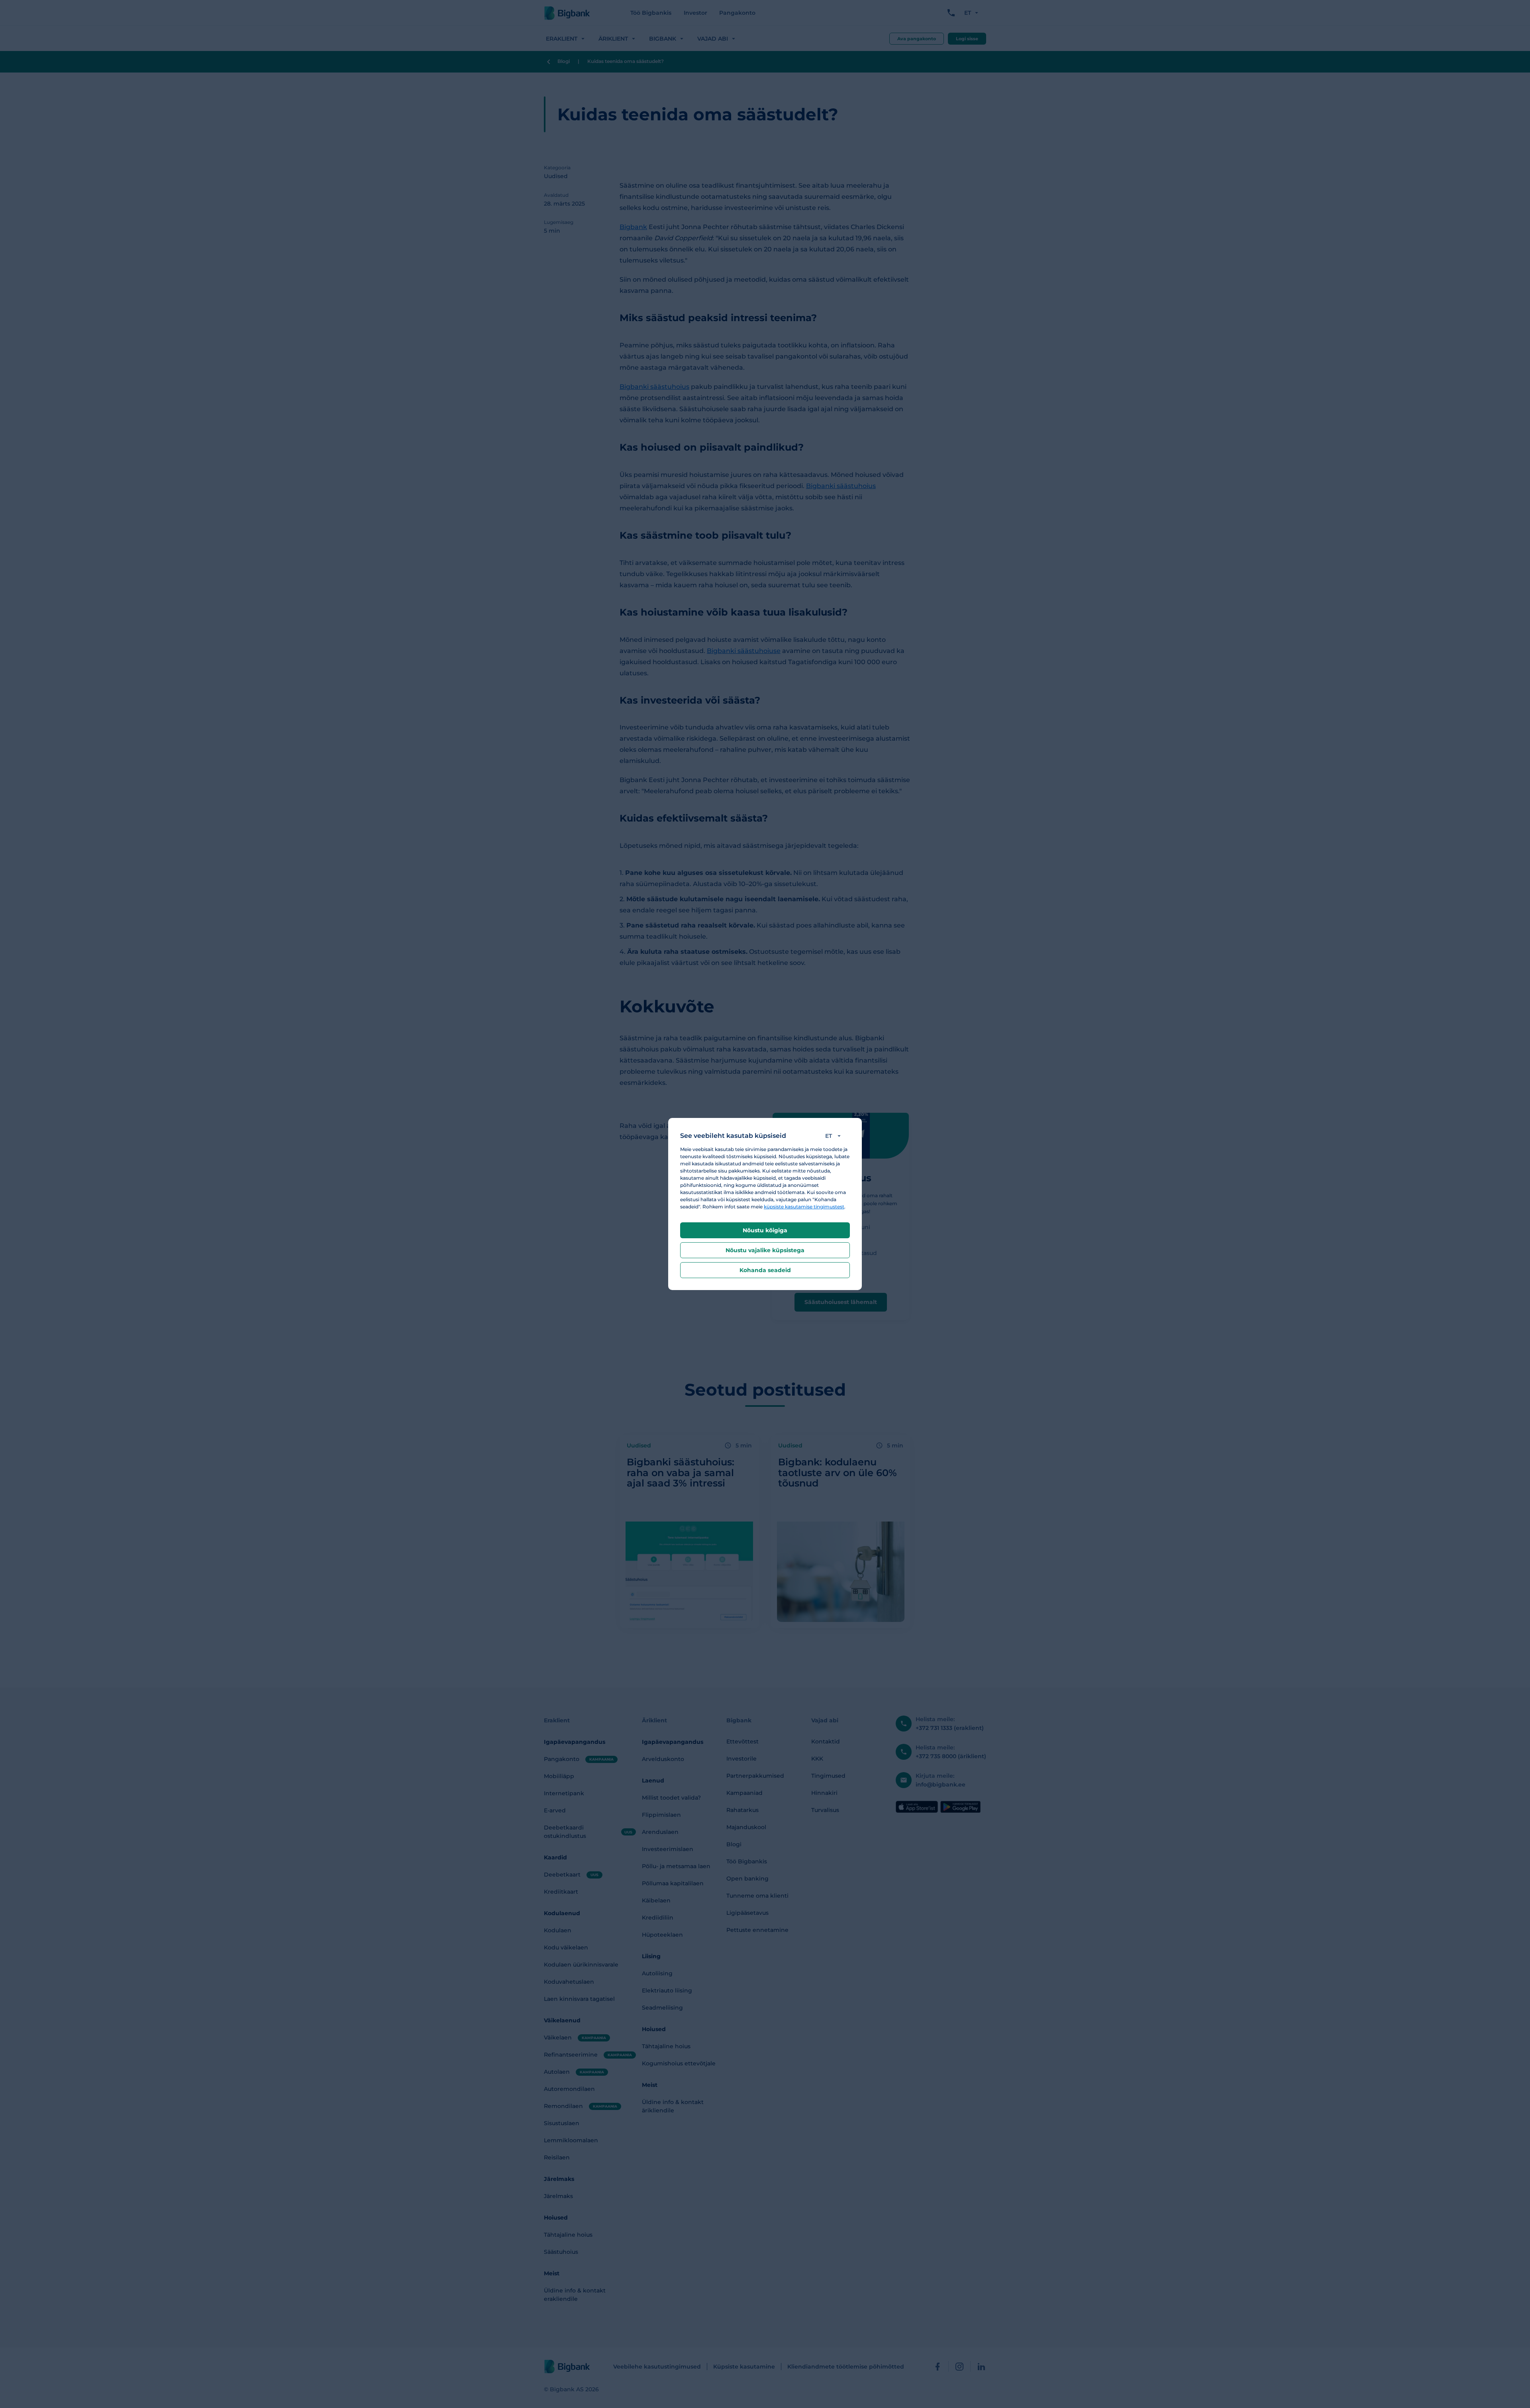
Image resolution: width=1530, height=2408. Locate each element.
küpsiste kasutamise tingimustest (804, 1207)
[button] (835, 1136)
